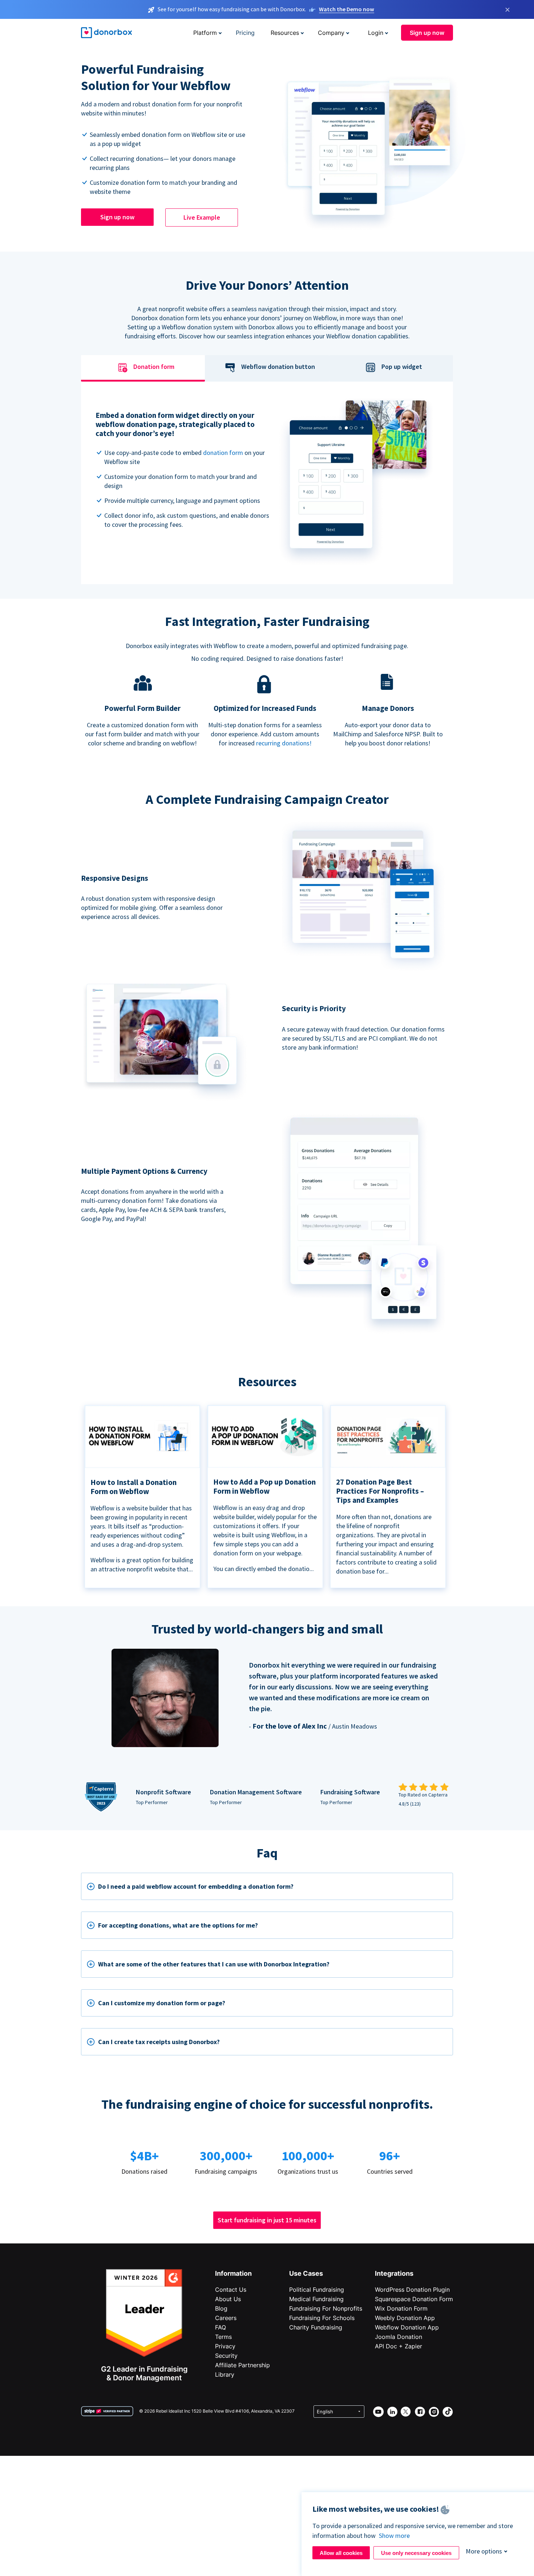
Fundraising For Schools (322, 2318)
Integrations (394, 2273)
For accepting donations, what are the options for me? (178, 1925)
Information (233, 2273)
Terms (223, 2337)
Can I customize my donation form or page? (162, 2003)
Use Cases (306, 2273)
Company (331, 33)
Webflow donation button (278, 367)
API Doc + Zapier (399, 2346)
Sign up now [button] (427, 33)
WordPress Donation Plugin (412, 2290)
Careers (226, 2318)
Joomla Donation (399, 2337)
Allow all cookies (341, 2553)
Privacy (225, 2346)
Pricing (245, 33)
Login (376, 33)
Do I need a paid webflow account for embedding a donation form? (196, 1886)
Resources (285, 33)
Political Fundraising (317, 2290)
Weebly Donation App (405, 2318)
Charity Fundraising (316, 2327)
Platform (205, 33)
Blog (221, 2308)
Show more (394, 2536)
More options (484, 2551)
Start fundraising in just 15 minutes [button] (267, 2220)
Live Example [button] (202, 217)
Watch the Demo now (347, 9)
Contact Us (231, 2290)
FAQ (221, 2327)
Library (225, 2374)
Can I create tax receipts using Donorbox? (159, 2042)
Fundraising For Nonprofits (326, 2308)
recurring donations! (284, 743)
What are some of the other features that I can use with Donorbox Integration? (214, 1964)
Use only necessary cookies (416, 2553)
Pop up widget (402, 367)
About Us (228, 2299)
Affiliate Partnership (242, 2365)
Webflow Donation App (407, 2327)
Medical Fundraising (316, 2299)
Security (226, 2356)
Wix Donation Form (401, 2308)
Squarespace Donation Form (414, 2299)
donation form (223, 453)
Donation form (154, 367)
